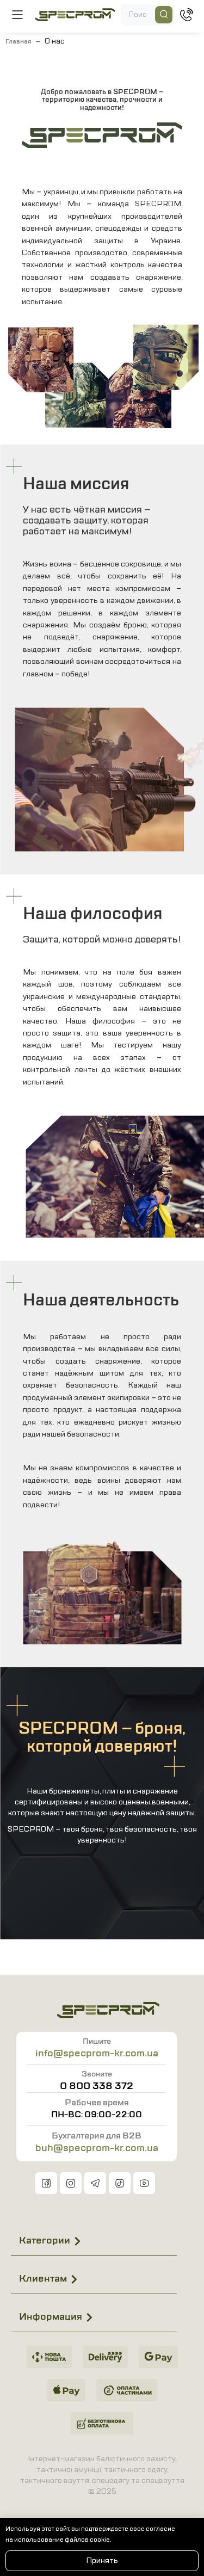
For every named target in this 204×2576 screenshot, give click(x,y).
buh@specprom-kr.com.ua (97, 2148)
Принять (102, 2560)
